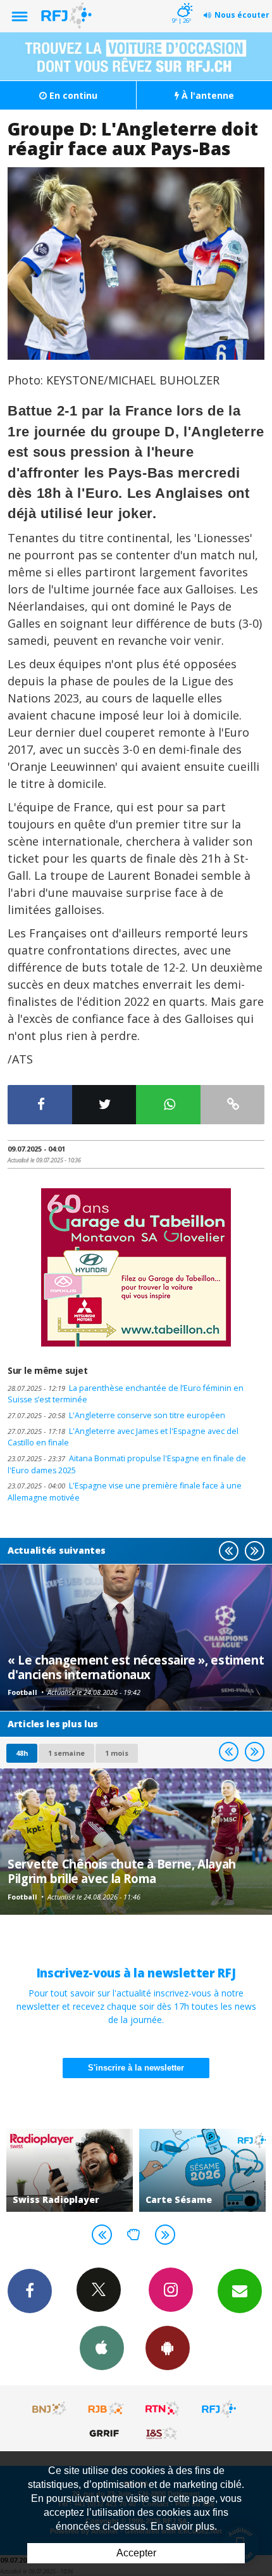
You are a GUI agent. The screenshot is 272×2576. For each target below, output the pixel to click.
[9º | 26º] (183, 1)
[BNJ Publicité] (50, 2409)
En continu (72, 95)
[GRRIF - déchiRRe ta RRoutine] (106, 2433)
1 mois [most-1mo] (117, 1753)
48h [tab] (22, 1753)
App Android (168, 2348)
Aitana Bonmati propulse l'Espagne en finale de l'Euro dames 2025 (127, 1464)
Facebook (30, 2291)
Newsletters (240, 2291)
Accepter (136, 2553)
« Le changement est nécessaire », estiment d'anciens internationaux (136, 1667)
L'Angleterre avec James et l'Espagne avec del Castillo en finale (123, 1437)
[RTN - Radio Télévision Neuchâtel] (163, 2409)
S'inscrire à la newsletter (136, 2068)
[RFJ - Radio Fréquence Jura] (219, 2409)
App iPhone (102, 2348)
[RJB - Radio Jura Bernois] (106, 2409)
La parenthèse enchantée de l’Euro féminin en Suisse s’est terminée (126, 1394)
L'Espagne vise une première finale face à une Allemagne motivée (125, 1492)
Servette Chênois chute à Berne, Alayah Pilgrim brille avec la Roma (122, 1871)
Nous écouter (242, 15)
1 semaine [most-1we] (66, 1753)
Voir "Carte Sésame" (80, 2170)
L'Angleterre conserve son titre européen (116, 1415)
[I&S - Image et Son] (163, 2433)
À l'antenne (207, 95)
